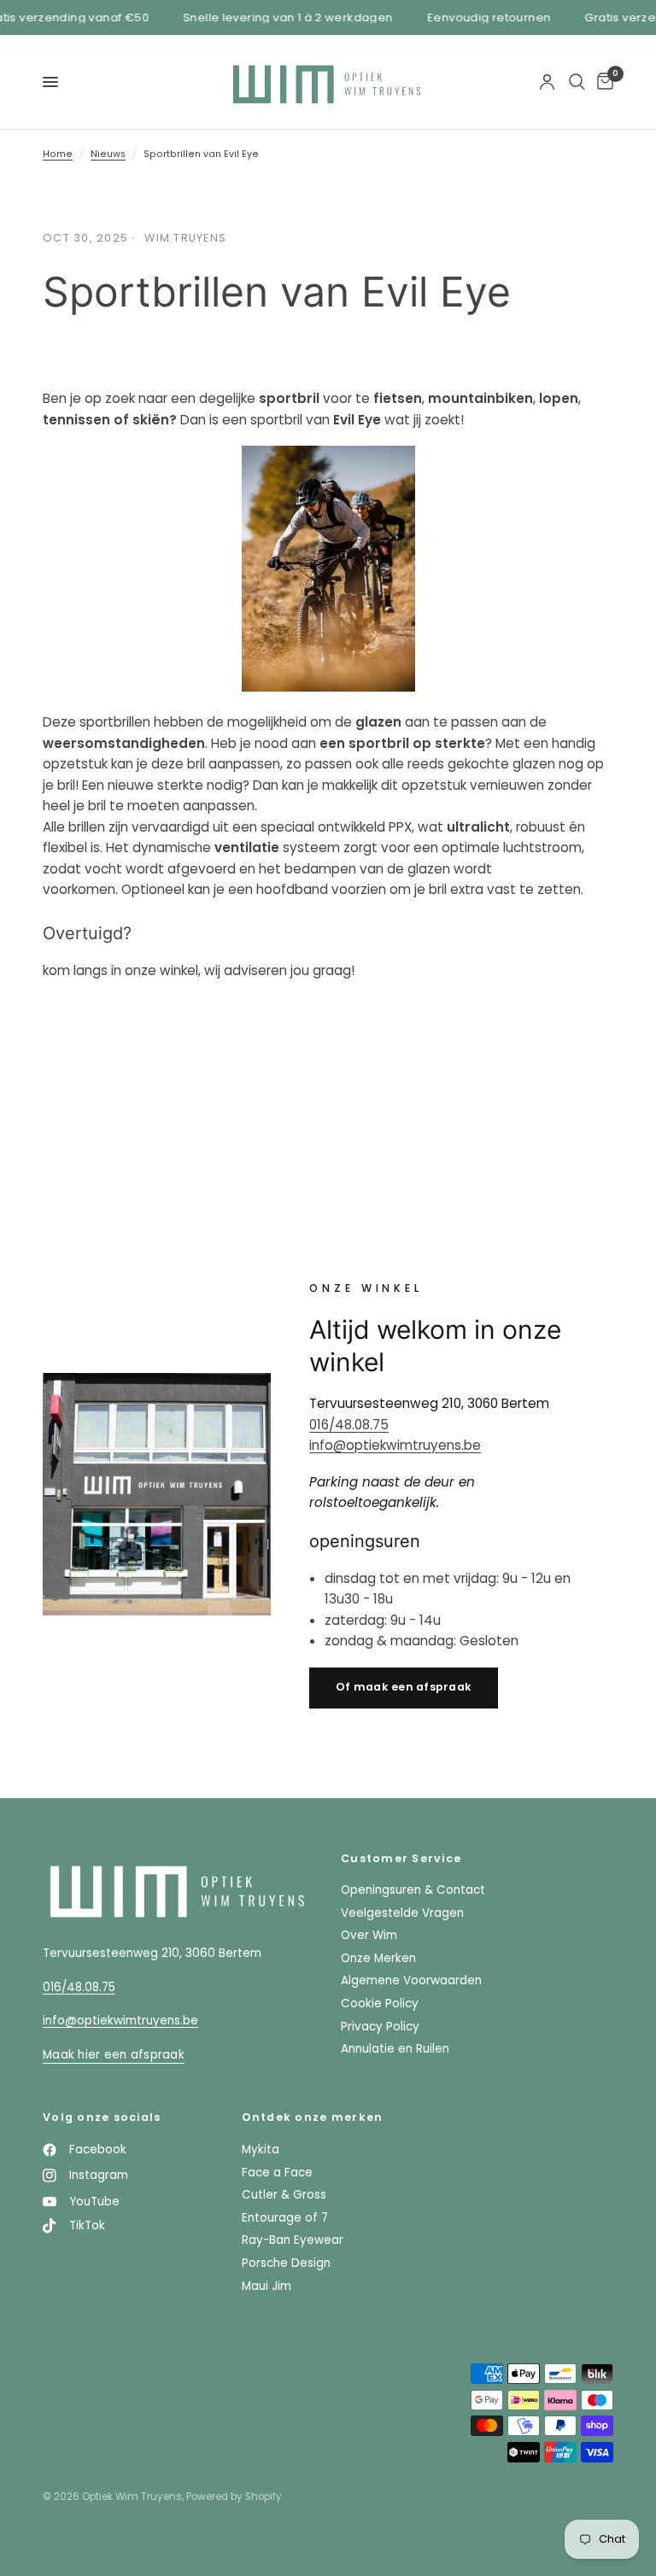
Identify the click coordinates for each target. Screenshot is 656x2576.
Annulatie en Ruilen (395, 2049)
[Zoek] (577, 82)
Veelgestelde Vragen (402, 1913)
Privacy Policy (380, 2027)
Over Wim (369, 1935)
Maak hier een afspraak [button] (114, 2055)
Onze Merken (378, 1958)
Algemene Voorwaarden (411, 1980)
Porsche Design (286, 2263)
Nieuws (108, 154)
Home (58, 154)
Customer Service (401, 1859)
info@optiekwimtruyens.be (395, 1445)
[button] (404, 1688)
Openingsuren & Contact (413, 1890)
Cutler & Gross (284, 2195)
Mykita (261, 2150)
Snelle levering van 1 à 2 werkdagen (279, 18)
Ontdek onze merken (313, 2118)
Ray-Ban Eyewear (293, 2240)
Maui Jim (266, 2286)
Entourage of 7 (285, 2218)
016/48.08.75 (349, 1425)
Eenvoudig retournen (479, 18)
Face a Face (277, 2173)
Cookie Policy (380, 2004)
